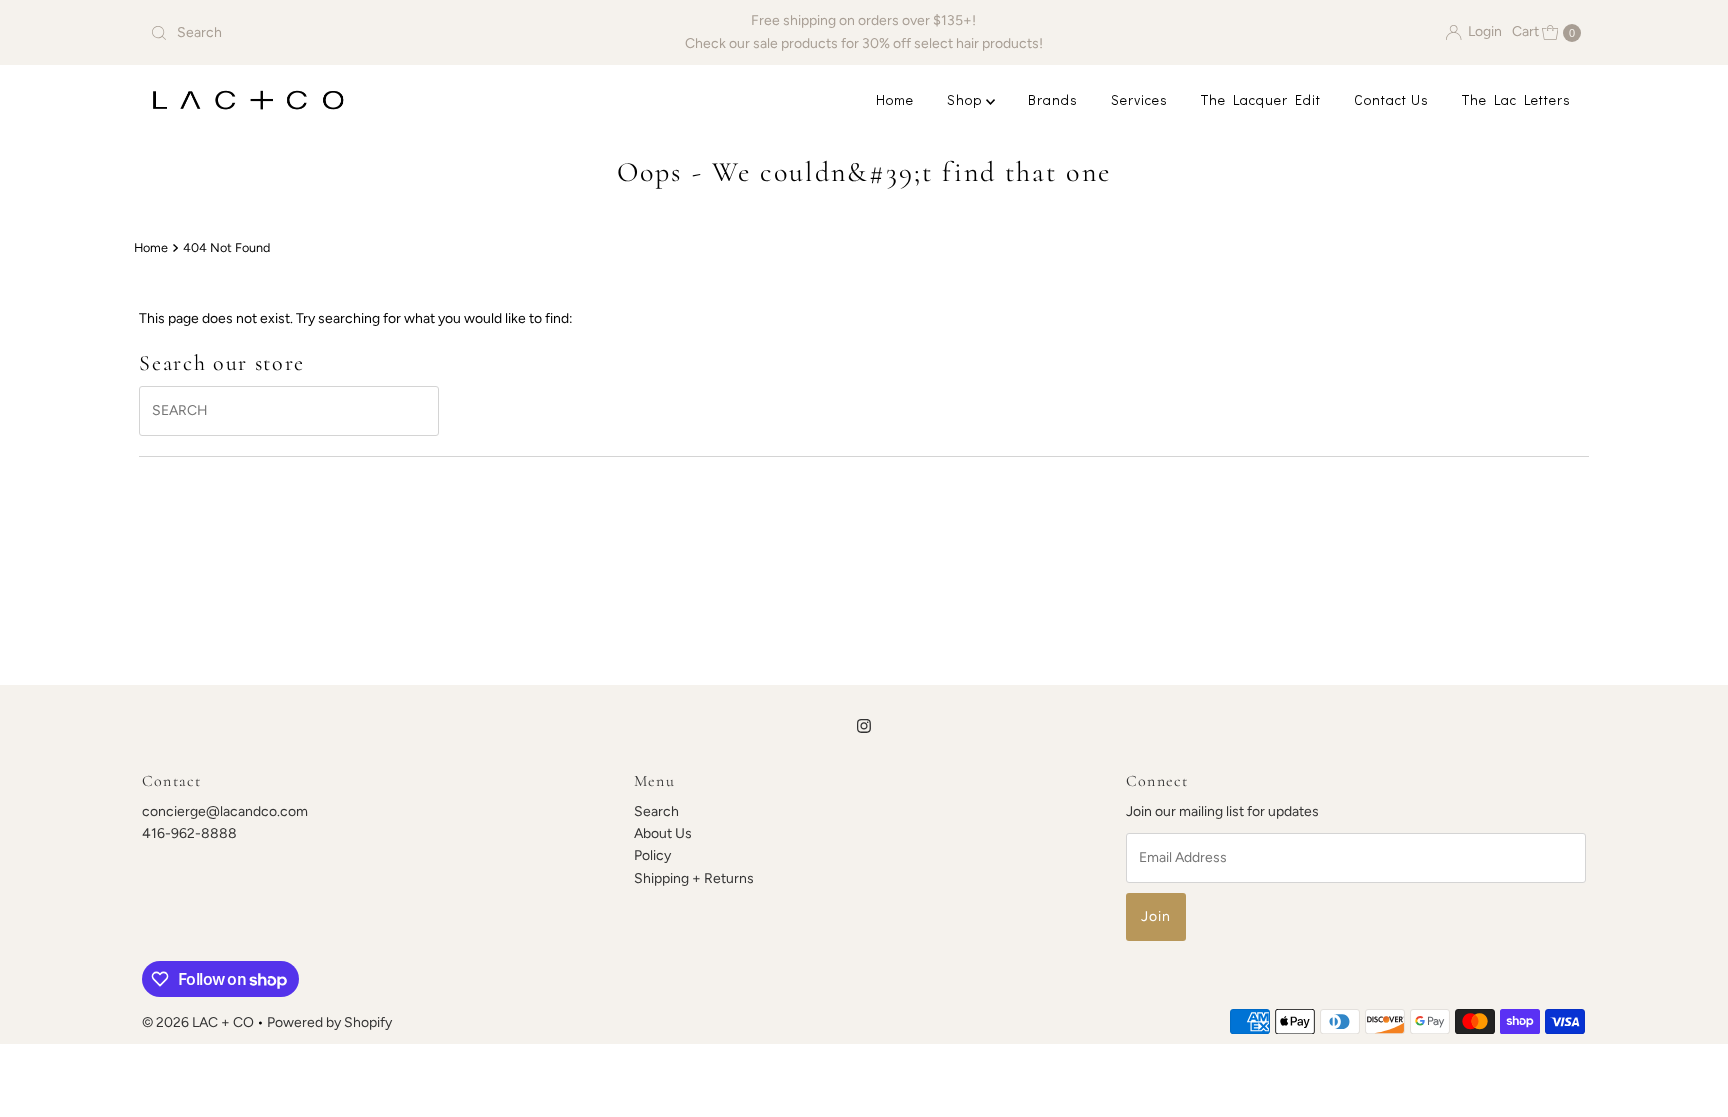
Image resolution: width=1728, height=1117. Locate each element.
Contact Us (1391, 99)
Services (1139, 99)
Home (895, 99)
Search (656, 811)
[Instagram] (864, 726)
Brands (1053, 99)
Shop (966, 99)
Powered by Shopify (329, 1022)
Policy (652, 855)
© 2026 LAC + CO (198, 1022)
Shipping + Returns (694, 878)
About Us (663, 833)
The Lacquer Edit (1261, 99)
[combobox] (377, 33)
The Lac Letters (1516, 99)
